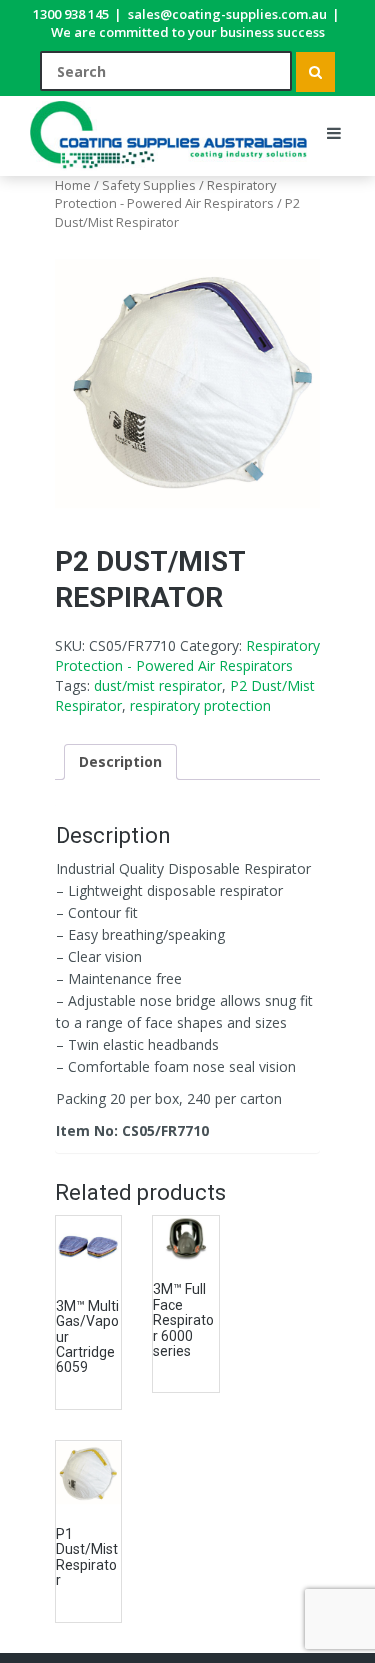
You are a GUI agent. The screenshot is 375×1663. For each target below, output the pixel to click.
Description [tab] (120, 761)
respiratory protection (200, 705)
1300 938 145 (71, 14)
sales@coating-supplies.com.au (227, 14)
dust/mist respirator (158, 685)
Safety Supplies (149, 185)
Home (73, 185)
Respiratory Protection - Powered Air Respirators (165, 194)
